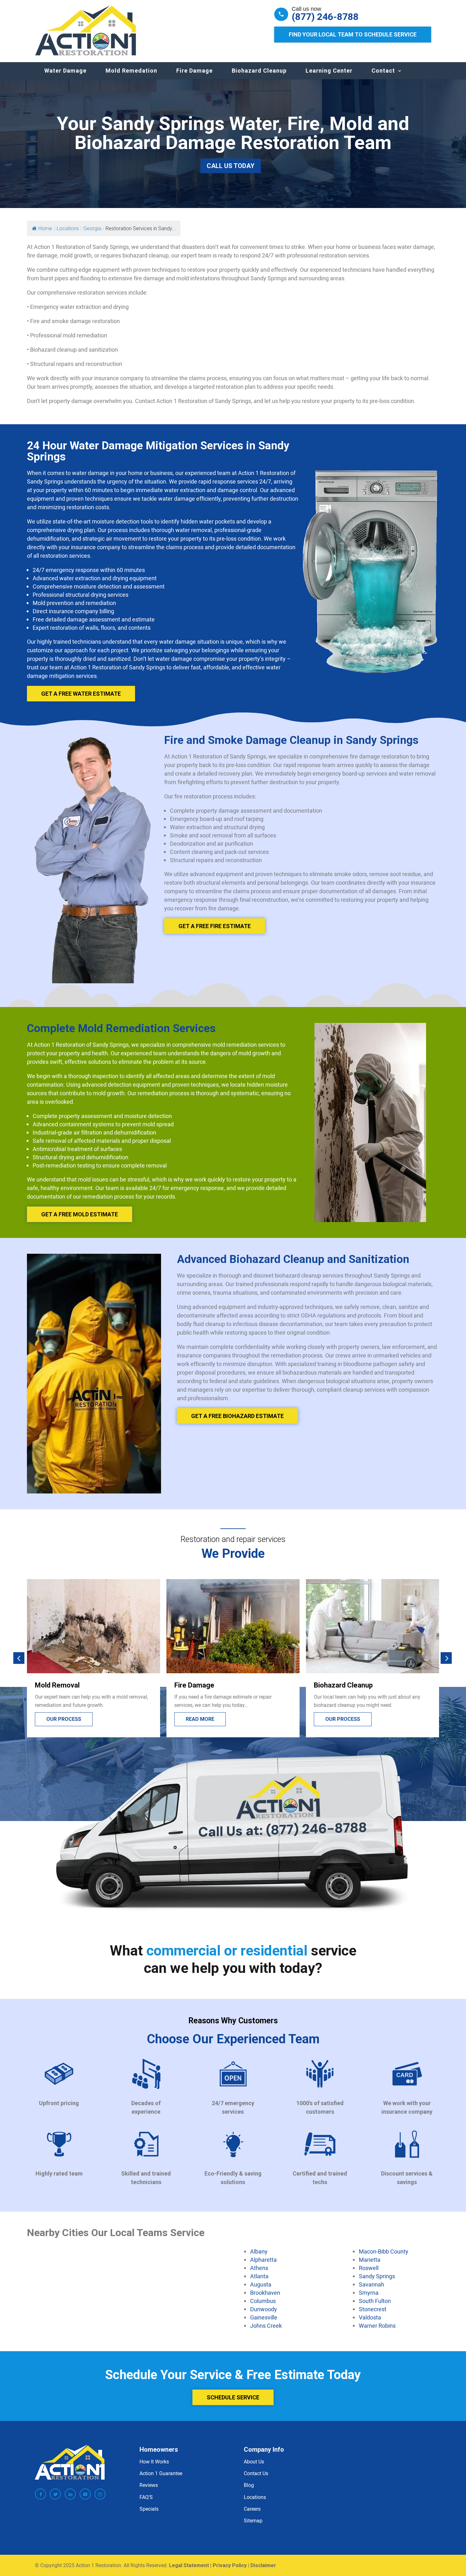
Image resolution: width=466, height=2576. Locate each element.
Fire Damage (194, 71)
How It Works (154, 2462)
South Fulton (375, 2301)
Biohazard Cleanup (259, 71)
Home (45, 228)
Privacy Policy (230, 2565)
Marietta (370, 2260)
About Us (254, 2462)
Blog (249, 2485)
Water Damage (65, 71)
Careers (252, 2509)
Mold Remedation (131, 71)
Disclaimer (263, 2565)
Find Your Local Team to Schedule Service (353, 34)
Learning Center (329, 71)
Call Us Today (231, 166)
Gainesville (264, 2317)
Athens (259, 2268)
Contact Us (256, 2473)
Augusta (261, 2284)
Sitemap (253, 2521)
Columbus (263, 2301)
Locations (255, 2497)
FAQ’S (146, 2497)
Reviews (149, 2485)
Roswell (369, 2268)
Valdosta (370, 2317)
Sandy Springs (377, 2276)
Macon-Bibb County (384, 2251)
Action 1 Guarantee (161, 2473)
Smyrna (369, 2293)
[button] (19, 1658)
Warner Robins (377, 2326)
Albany (259, 2251)
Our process (203, 1719)
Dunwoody (264, 2309)
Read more (61, 1719)
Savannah (372, 2284)
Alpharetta (263, 2260)
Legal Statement (189, 2565)
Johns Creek (266, 2326)
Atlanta (259, 2276)
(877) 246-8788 (325, 17)
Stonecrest (373, 2309)
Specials (149, 2509)
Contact (383, 71)
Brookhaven (265, 2293)
